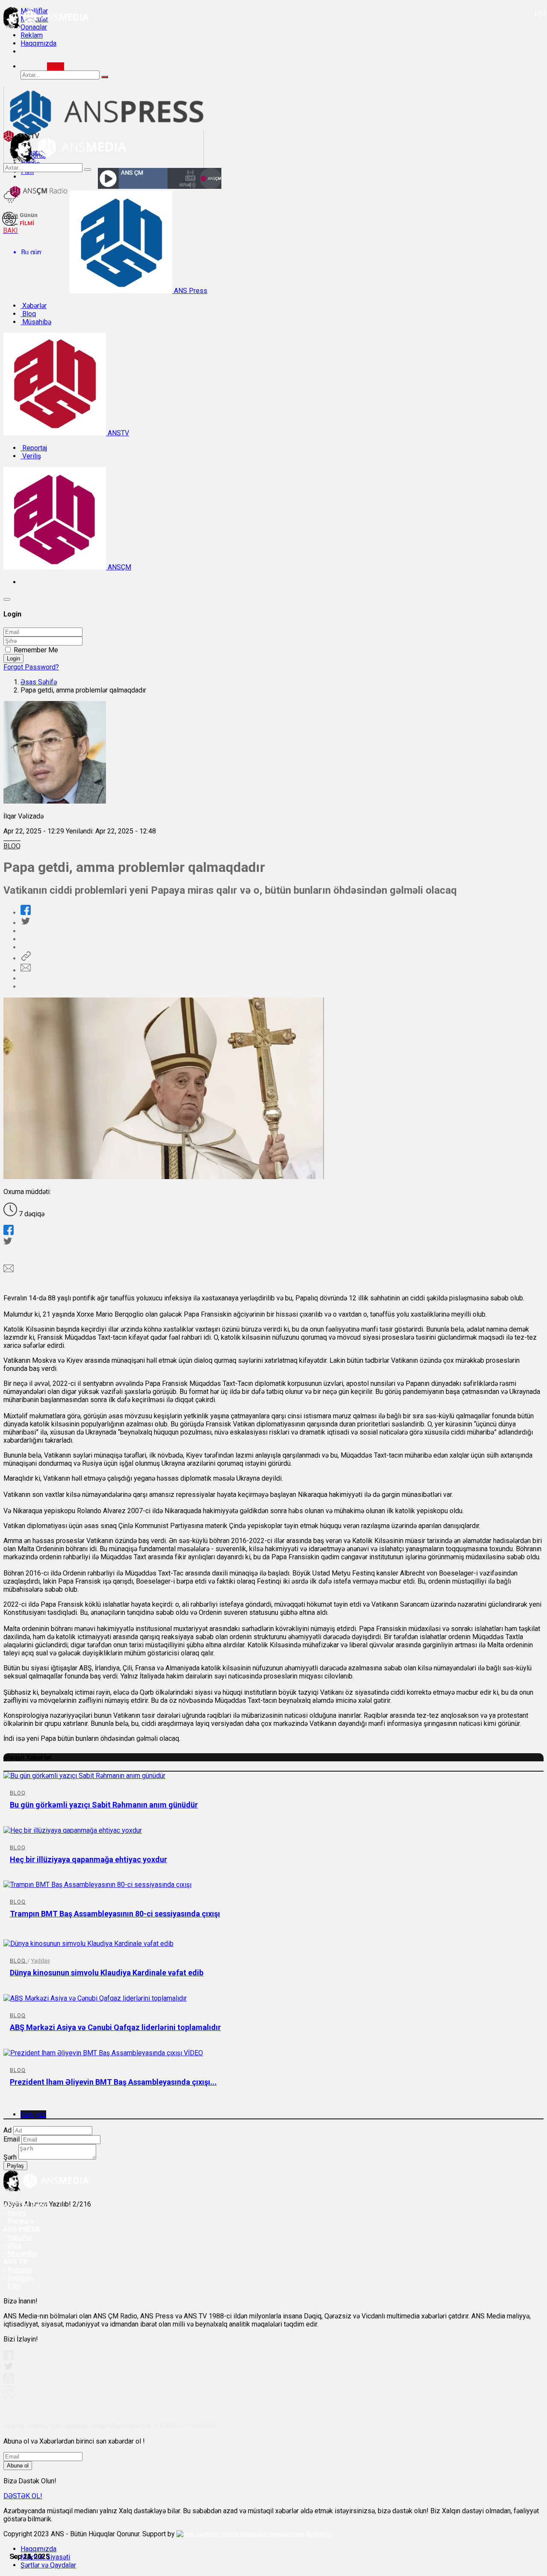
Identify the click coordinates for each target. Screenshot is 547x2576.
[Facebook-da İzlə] (9, 2358)
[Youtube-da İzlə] (9, 2382)
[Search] (56, 66)
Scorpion (319, 2534)
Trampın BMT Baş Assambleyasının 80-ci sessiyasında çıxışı (115, 1914)
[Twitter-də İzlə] (8, 2368)
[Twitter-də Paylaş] (25, 923)
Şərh (10, 2157)
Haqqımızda (38, 43)
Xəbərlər (34, 306)
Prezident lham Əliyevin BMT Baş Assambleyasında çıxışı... (113, 2082)
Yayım (16, 2213)
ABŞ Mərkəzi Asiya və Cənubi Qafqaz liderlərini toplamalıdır (115, 2027)
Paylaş (15, 2166)
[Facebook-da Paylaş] (26, 913)
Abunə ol (18, 2466)
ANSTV (118, 433)
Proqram (21, 2278)
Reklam (32, 35)
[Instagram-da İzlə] (9, 2396)
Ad (7, 2130)
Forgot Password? (31, 667)
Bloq (28, 314)
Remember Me (36, 650)
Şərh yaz (33, 2114)
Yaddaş (41, 1961)
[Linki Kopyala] (26, 958)
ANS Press (190, 291)
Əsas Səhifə (39, 682)
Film (14, 2286)
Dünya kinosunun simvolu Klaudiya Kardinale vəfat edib (107, 1973)
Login (13, 659)
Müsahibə (36, 322)
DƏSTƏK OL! (23, 2496)
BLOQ (12, 846)
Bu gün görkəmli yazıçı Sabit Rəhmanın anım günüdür (104, 1805)
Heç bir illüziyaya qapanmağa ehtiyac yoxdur (88, 1859)
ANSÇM (119, 567)
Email (12, 2139)
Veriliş (31, 456)
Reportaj (34, 448)
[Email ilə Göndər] (26, 970)
